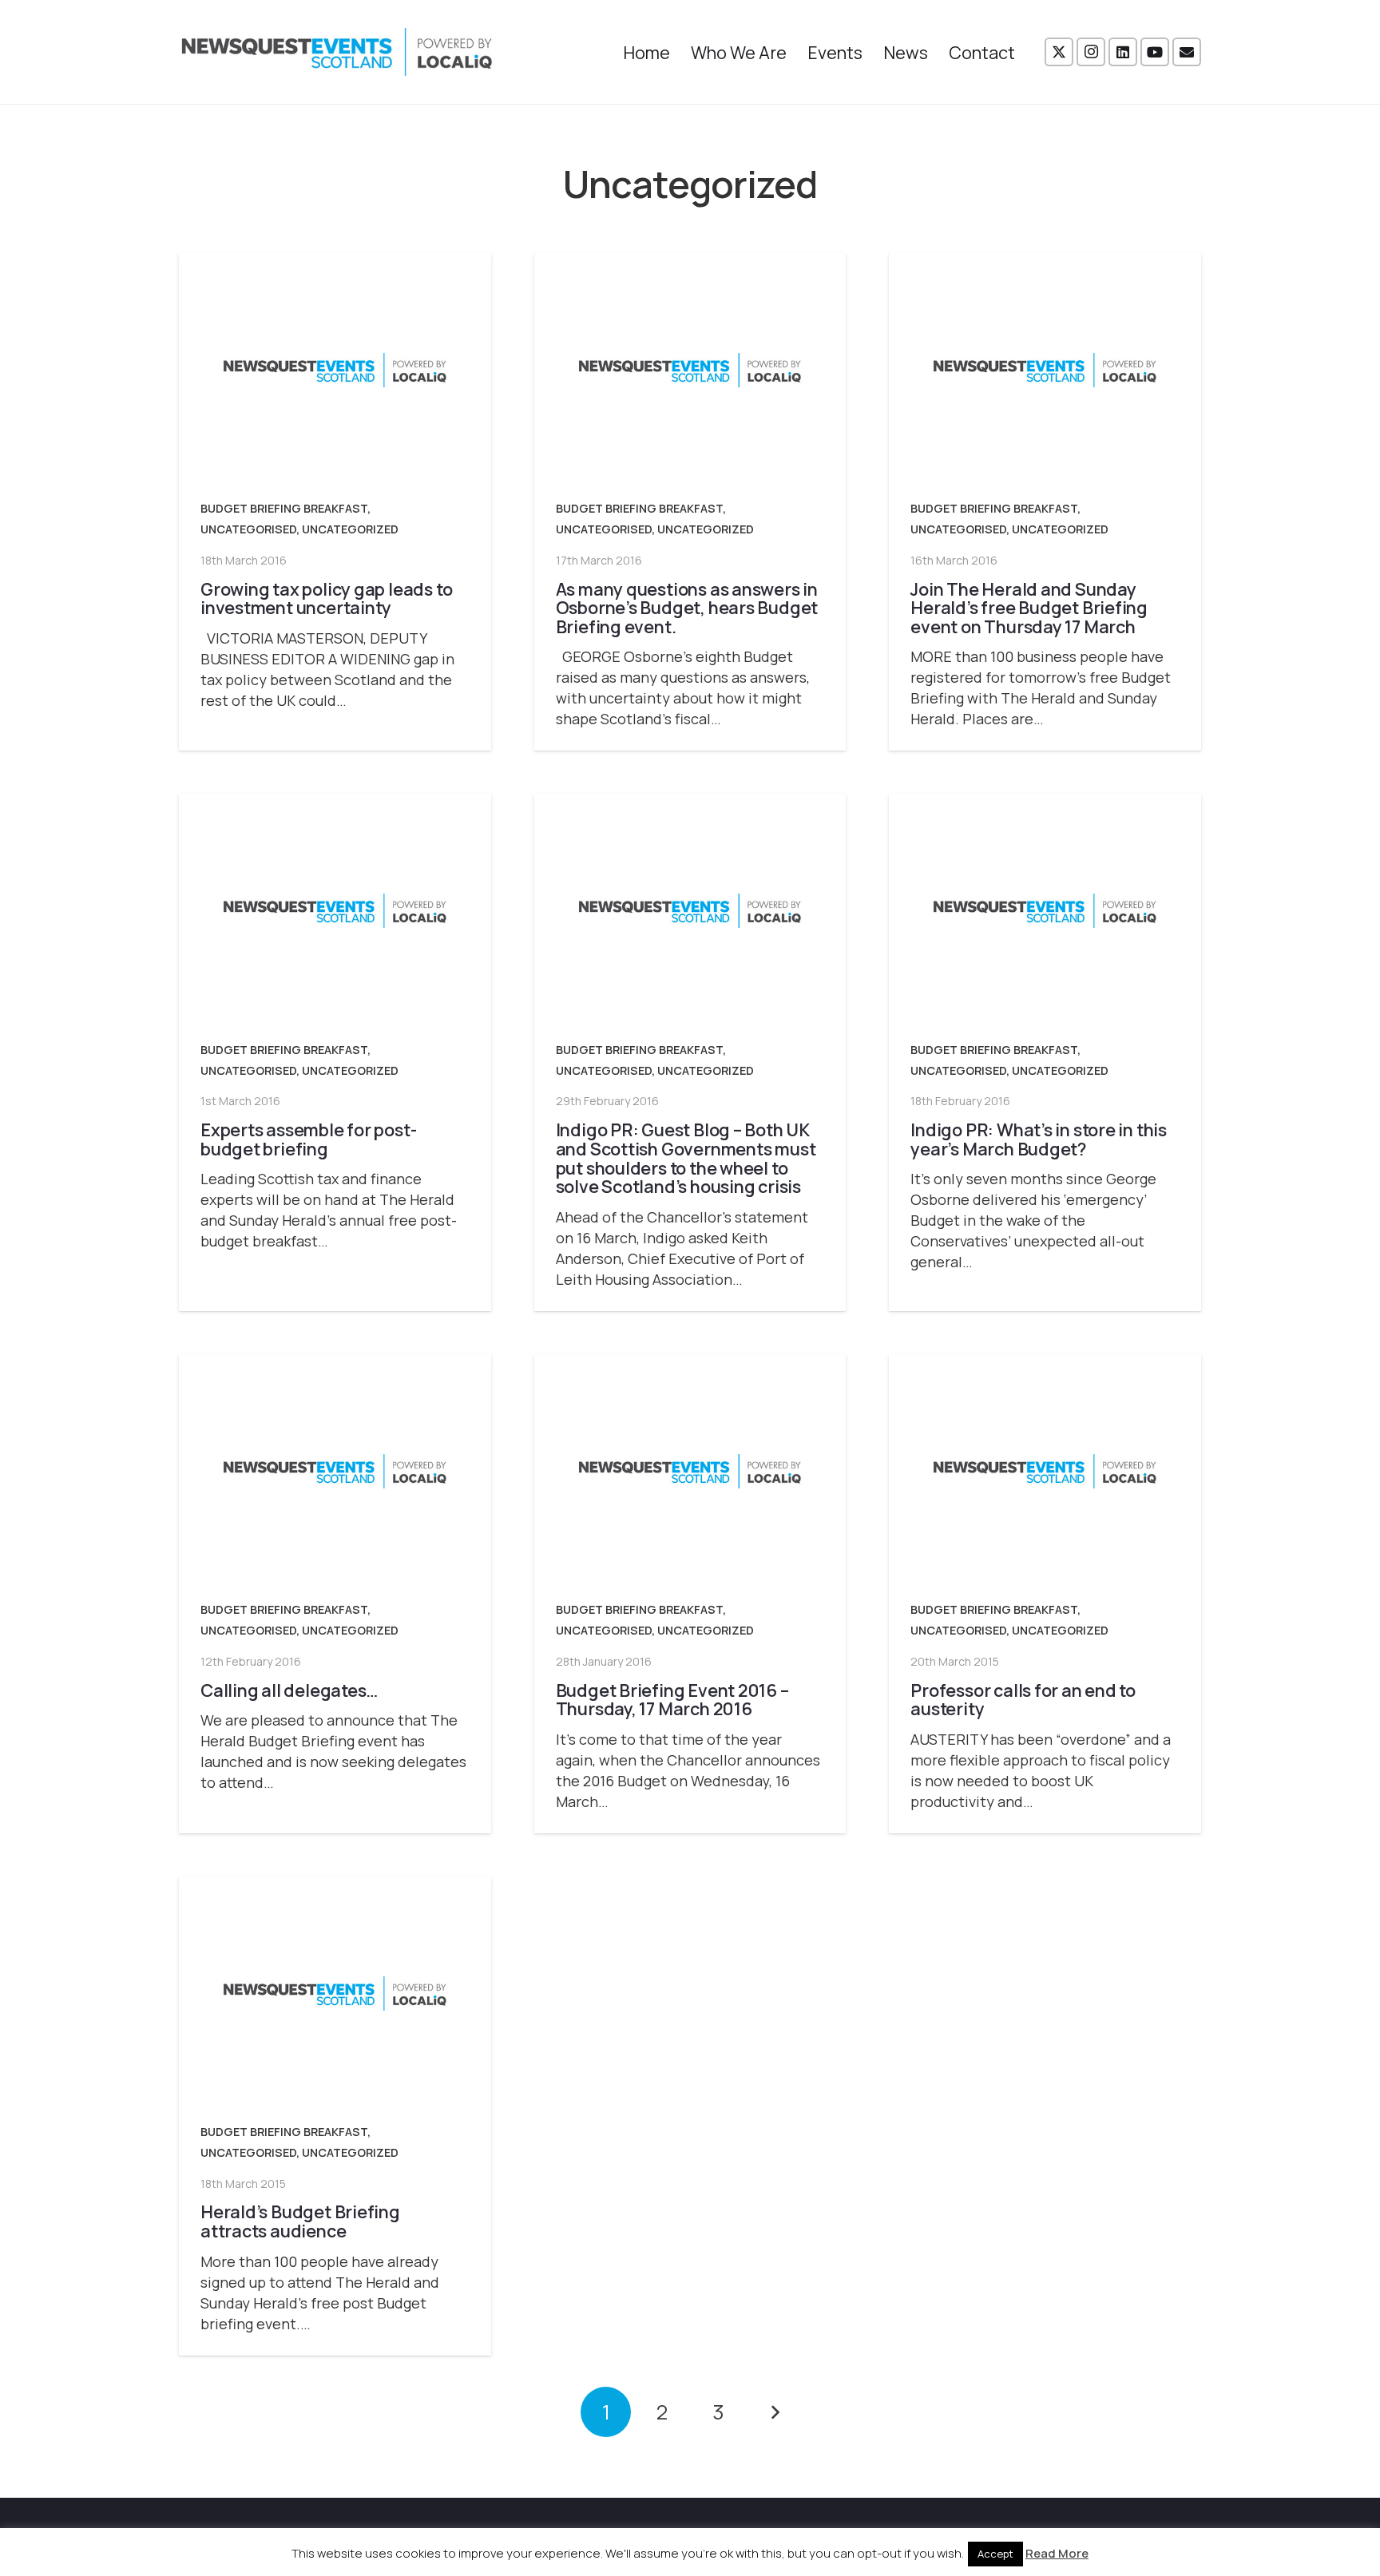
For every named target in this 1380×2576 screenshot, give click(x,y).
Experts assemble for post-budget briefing (308, 1139)
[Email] (1187, 52)
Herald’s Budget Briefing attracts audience (300, 2221)
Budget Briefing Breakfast (284, 508)
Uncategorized (350, 529)
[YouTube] (1155, 52)
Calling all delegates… (289, 1690)
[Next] (774, 2412)
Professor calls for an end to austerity (1023, 1700)
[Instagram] (1091, 52)
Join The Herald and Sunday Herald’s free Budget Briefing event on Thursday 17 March (1029, 608)
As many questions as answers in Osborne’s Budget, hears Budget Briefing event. (687, 608)
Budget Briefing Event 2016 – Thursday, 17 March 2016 (672, 1700)
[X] (1059, 52)
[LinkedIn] (1123, 52)
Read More (1057, 2553)
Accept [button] (995, 2554)
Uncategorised (248, 529)
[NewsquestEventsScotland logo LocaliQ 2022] (337, 52)
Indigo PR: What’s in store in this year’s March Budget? (1039, 1139)
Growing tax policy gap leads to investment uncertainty (326, 598)
